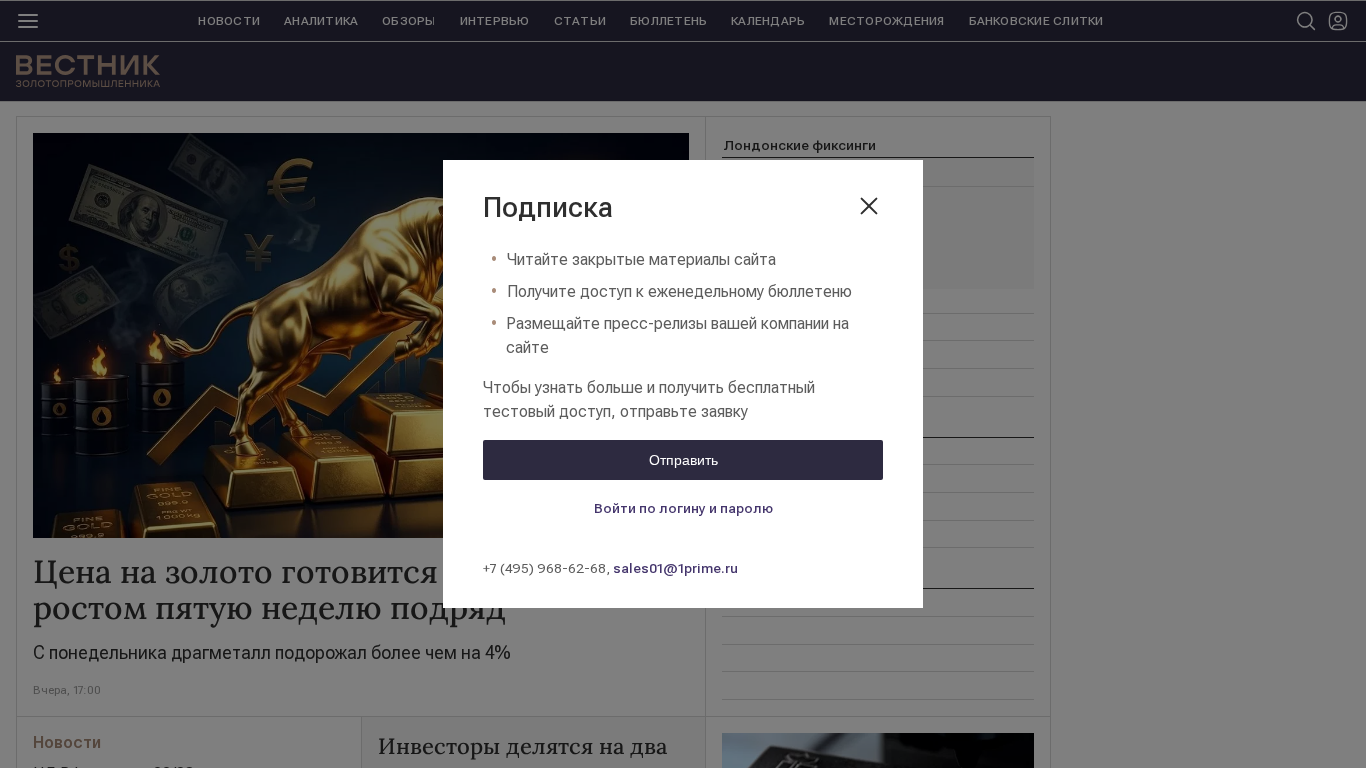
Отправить (683, 460)
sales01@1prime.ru (675, 568)
